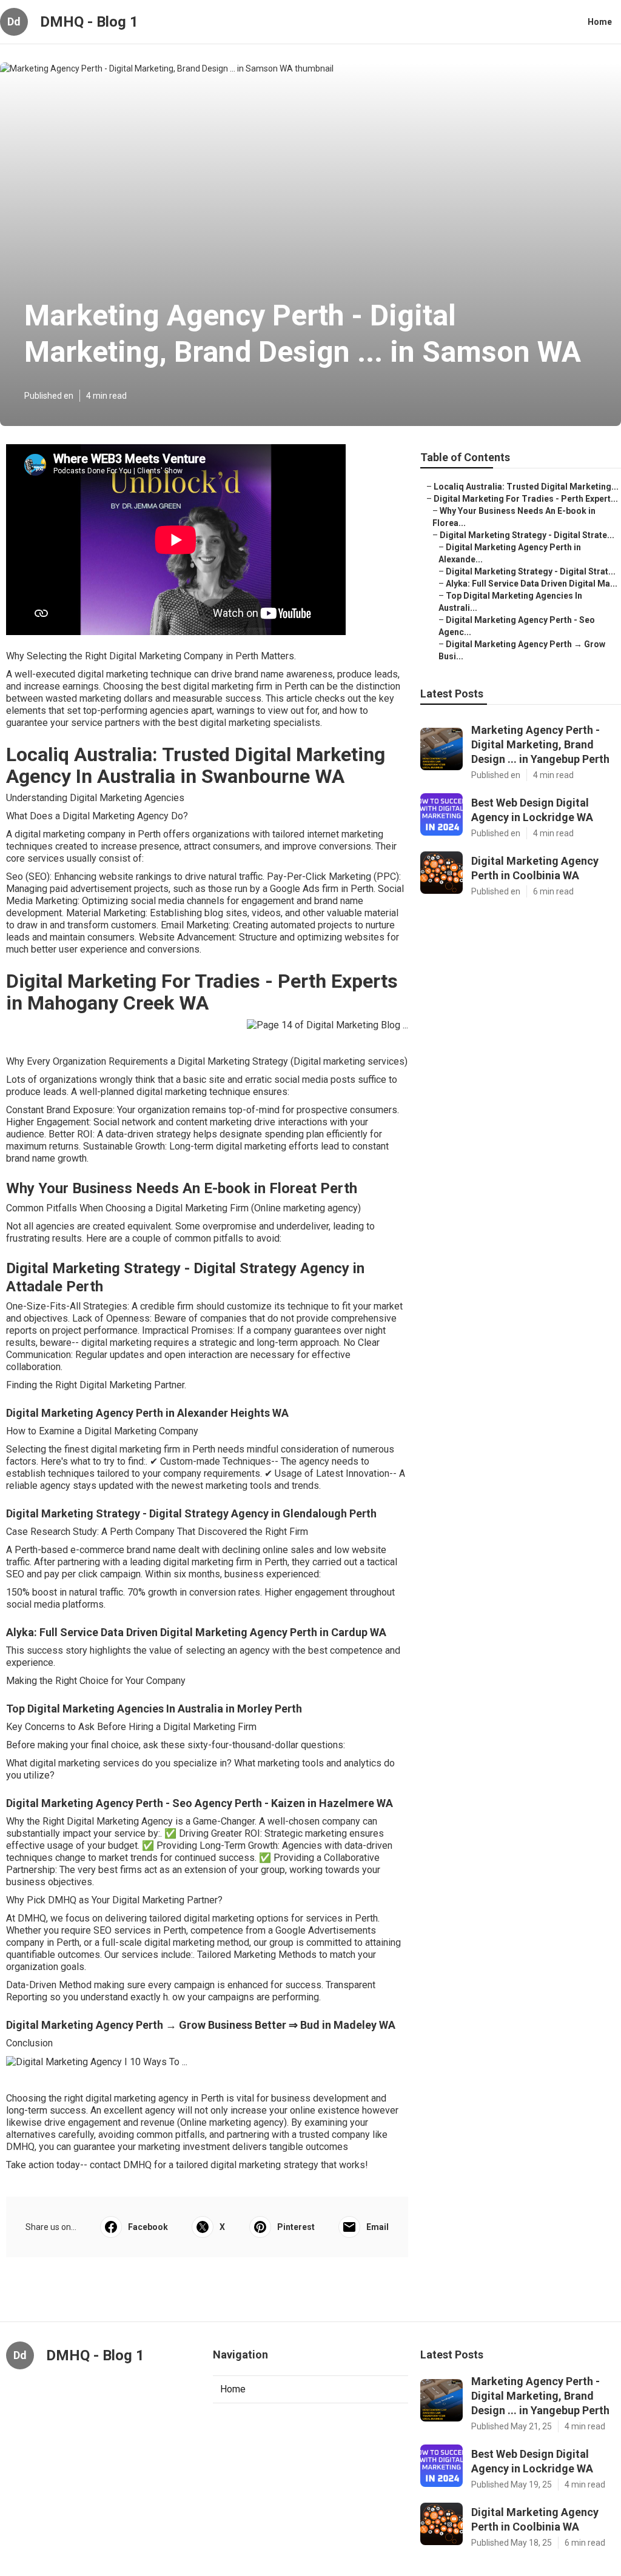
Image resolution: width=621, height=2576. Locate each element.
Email (378, 2227)
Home (600, 22)
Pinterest (296, 2227)
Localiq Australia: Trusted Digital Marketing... (526, 487)
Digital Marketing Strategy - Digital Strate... (527, 535)
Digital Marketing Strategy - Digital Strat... (531, 571)
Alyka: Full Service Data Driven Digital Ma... (532, 584)
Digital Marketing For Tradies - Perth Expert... (526, 499)
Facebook (148, 2227)
